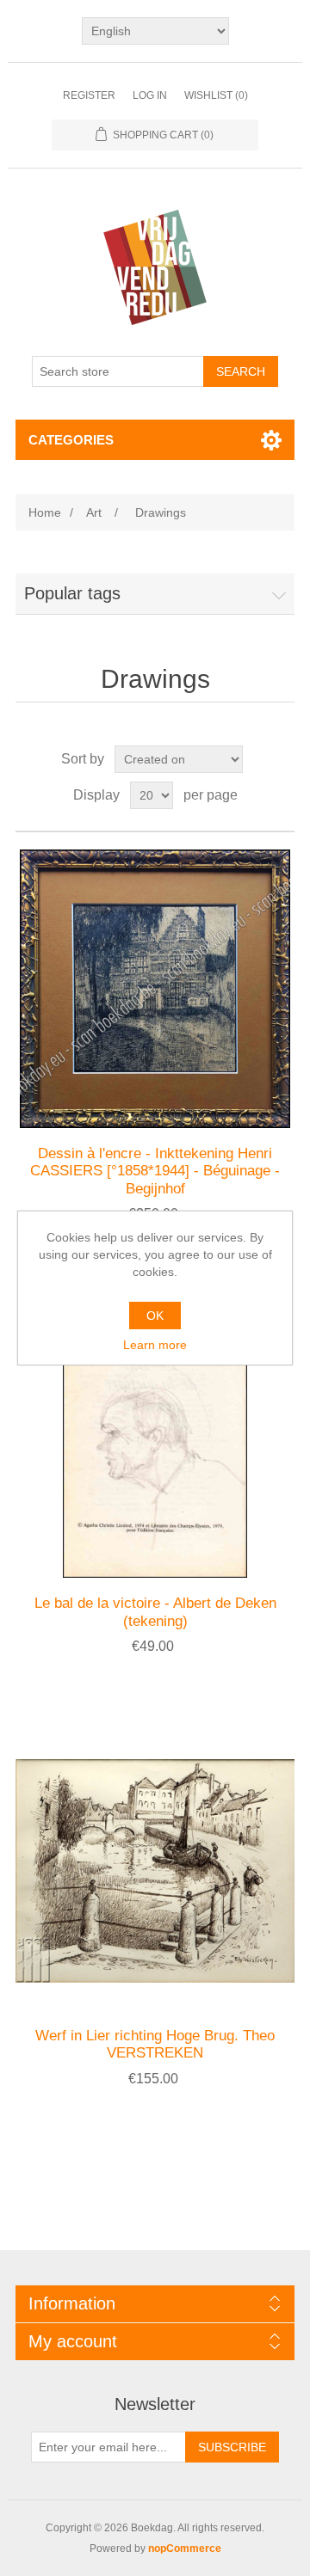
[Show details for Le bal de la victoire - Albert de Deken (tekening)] (155, 1438)
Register (89, 95)
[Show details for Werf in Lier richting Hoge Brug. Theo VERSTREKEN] (155, 1871)
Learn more (155, 1345)
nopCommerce (185, 2548)
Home (45, 512)
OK (155, 1316)
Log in (150, 95)
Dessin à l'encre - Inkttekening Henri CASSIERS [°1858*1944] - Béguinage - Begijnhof (155, 1171)
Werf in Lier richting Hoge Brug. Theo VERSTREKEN (155, 2044)
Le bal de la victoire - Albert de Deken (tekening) (155, 1612)
